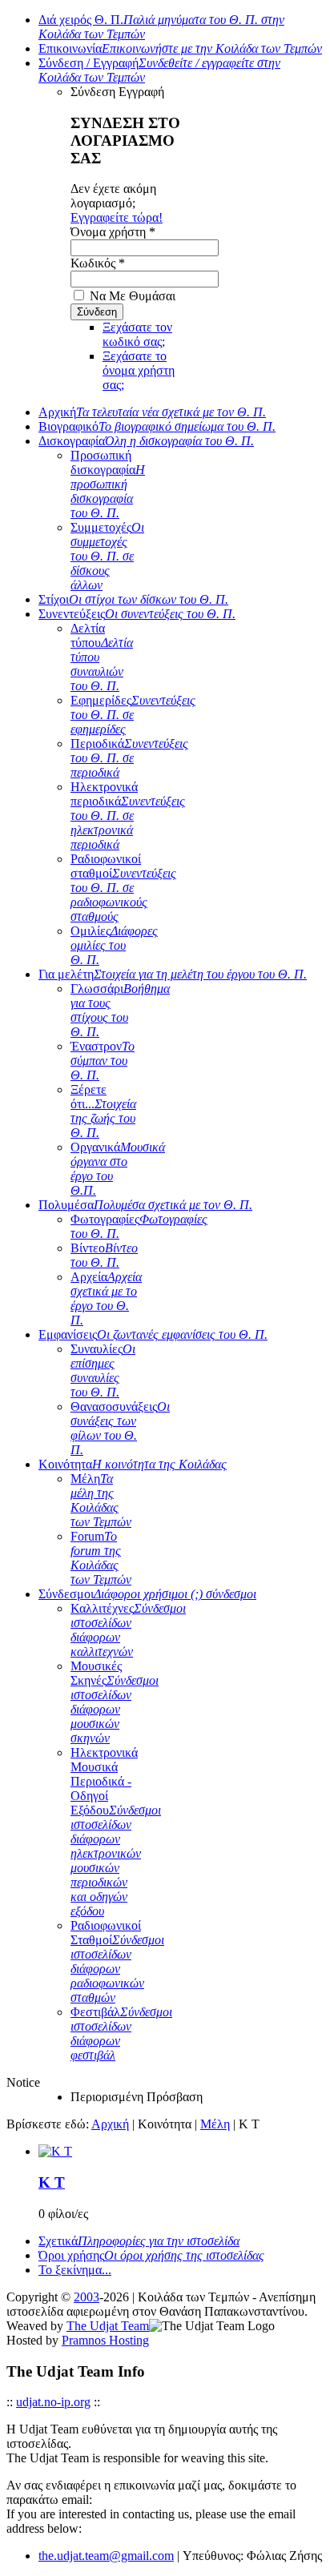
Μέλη (101, 1500)
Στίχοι (133, 599)
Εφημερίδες (133, 715)
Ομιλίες (114, 945)
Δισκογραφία (146, 441)
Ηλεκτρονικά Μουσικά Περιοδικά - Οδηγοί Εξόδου (116, 1832)
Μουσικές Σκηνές (115, 1702)
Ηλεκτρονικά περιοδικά (128, 816)
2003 (87, 2297)
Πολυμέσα (145, 1205)
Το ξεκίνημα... (75, 2270)
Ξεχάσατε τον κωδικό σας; (137, 334)
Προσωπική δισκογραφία (108, 484)
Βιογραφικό (157, 426)
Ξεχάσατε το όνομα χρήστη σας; (139, 370)
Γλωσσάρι (120, 1010)
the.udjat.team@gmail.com (106, 2556)
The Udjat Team (108, 2326)
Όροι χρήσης (151, 2255)
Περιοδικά (129, 758)
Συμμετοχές (107, 556)
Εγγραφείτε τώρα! (117, 217)
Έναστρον (103, 1061)
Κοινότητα (133, 1464)
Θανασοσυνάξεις (120, 1428)
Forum (101, 1558)
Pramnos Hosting (105, 2340)
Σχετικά (139, 2241)
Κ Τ (52, 2182)
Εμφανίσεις (153, 1334)
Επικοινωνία (180, 48)
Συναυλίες (103, 1370)
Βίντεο (104, 1255)
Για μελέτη (173, 974)
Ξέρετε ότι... (103, 1111)
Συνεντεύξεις (137, 614)
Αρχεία (106, 1298)
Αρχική (152, 412)
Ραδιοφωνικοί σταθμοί (123, 888)
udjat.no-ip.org (53, 2402)
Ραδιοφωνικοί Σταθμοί (117, 1961)
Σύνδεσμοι (147, 1594)
